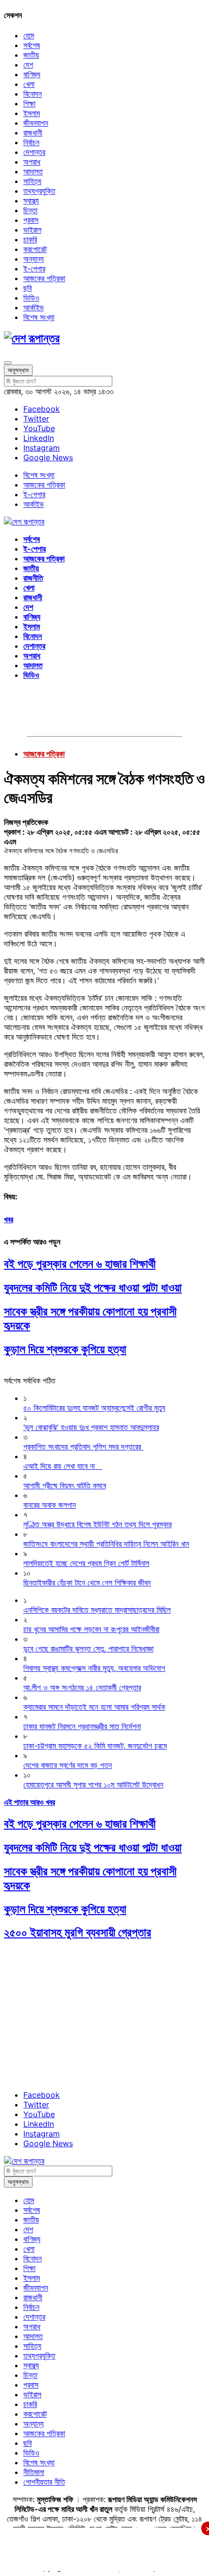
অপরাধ (32, 162)
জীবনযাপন (36, 123)
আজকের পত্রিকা (44, 278)
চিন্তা (30, 210)
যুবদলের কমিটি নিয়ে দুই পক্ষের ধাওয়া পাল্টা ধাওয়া (93, 1288)
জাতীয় (31, 55)
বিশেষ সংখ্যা (39, 317)
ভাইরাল (32, 230)
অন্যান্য (34, 259)
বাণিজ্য (32, 74)
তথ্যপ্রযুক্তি (39, 191)
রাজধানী (33, 133)
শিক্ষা (29, 103)
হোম (29, 35)
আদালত (33, 171)
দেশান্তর (34, 152)
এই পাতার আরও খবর (29, 1802)
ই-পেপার (34, 269)
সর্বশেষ (32, 45)
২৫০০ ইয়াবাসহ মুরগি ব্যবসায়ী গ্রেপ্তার (78, 1932)
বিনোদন (33, 94)
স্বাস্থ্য (31, 201)
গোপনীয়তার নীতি (44, 2482)
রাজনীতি (33, 578)
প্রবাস (31, 220)
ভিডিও (31, 298)
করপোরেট (35, 249)
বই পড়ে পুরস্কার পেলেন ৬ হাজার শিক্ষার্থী (80, 1264)
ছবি (27, 288)
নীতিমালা (34, 2472)
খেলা (29, 84)
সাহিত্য (32, 181)
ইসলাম (32, 113)
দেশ (28, 65)
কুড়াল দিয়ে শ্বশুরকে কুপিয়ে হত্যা (65, 1349)
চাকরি (30, 239)
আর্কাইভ (34, 307)
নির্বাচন (31, 142)
